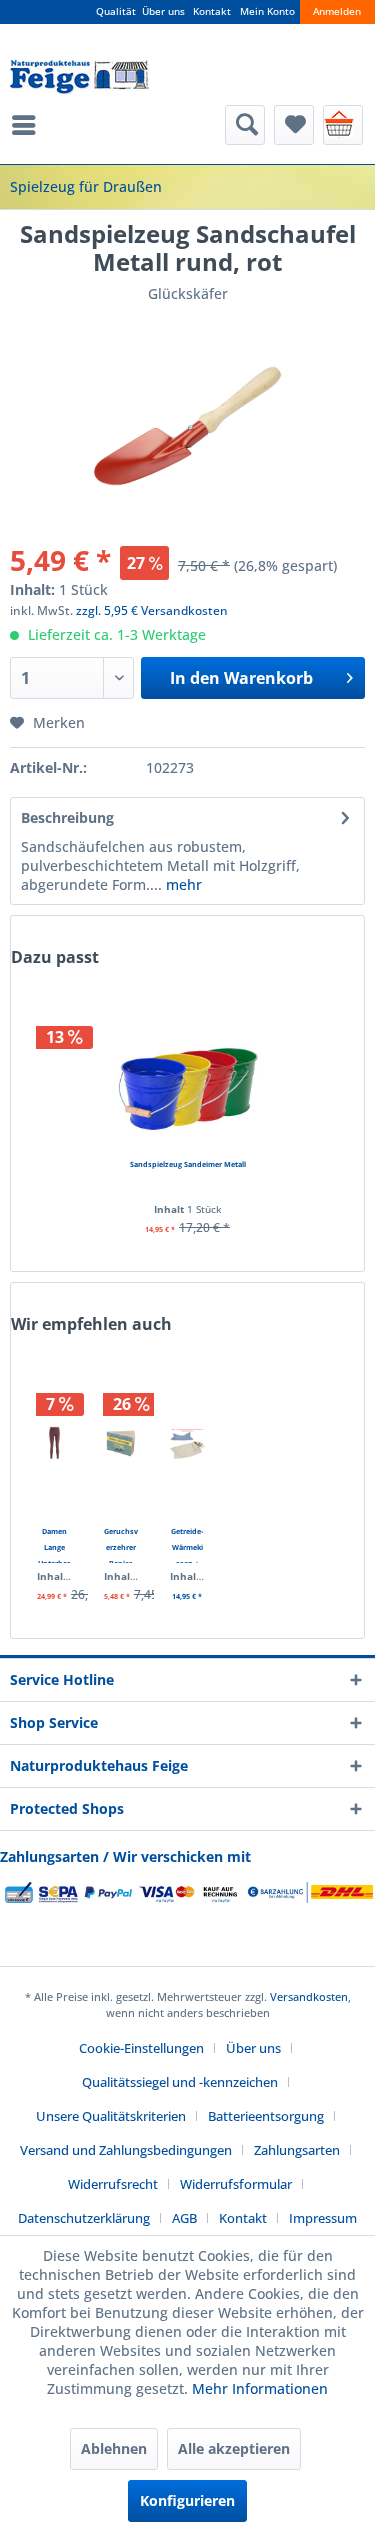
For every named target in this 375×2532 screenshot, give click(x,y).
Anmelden (337, 11)
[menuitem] (29, 125)
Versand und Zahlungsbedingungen (126, 2150)
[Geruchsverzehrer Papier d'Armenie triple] (121, 1443)
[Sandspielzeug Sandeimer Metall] (187, 1076)
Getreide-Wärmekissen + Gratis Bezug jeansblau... (187, 1544)
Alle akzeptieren (234, 2448)
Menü (29, 125)
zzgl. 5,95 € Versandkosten (152, 610)
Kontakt (212, 11)
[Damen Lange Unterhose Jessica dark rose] (54, 1443)
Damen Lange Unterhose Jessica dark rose (54, 1544)
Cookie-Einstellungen (141, 2048)
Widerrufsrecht (113, 2184)
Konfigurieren (187, 2500)
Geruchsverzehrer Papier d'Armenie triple (121, 1544)
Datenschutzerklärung (84, 2218)
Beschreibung (67, 817)
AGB (184, 2218)
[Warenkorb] (343, 125)
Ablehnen (114, 2448)
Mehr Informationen (260, 2388)
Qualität (116, 11)
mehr (182, 884)
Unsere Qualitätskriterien (111, 2116)
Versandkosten (309, 1996)
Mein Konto (267, 11)
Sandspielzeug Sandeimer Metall (188, 1164)
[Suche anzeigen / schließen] (245, 125)
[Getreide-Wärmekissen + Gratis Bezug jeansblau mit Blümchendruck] (187, 1443)
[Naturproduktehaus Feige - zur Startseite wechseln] (79, 77)
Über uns (163, 11)
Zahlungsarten (297, 2150)
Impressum (323, 2218)
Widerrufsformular (236, 2184)
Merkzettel (294, 125)
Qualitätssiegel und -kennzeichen (180, 2082)
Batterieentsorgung (266, 2116)
